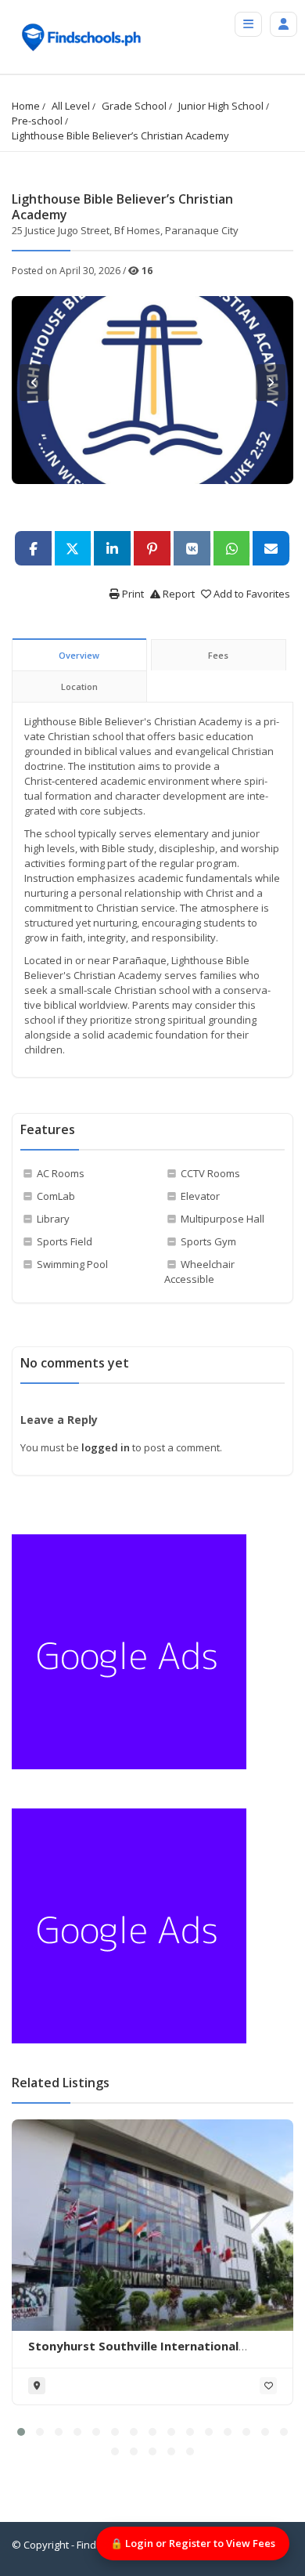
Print (132, 594)
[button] (21, 2432)
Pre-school (37, 121)
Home (26, 106)
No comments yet (75, 1363)
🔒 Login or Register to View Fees (193, 2543)
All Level (71, 106)
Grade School (134, 106)
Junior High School (221, 106)
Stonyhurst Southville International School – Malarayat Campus (133, 2354)
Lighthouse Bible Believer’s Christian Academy (120, 135)
